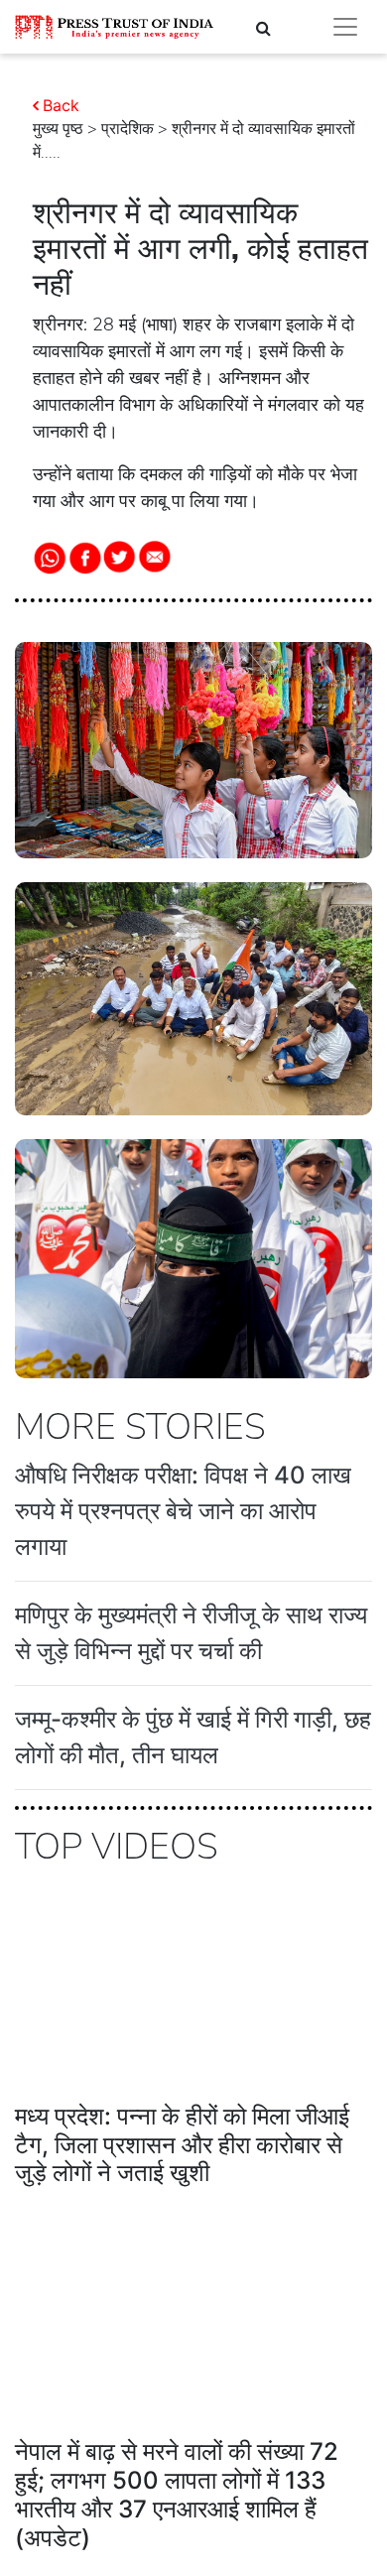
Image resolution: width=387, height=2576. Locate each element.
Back (61, 105)
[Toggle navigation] (345, 27)
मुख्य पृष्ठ (58, 129)
